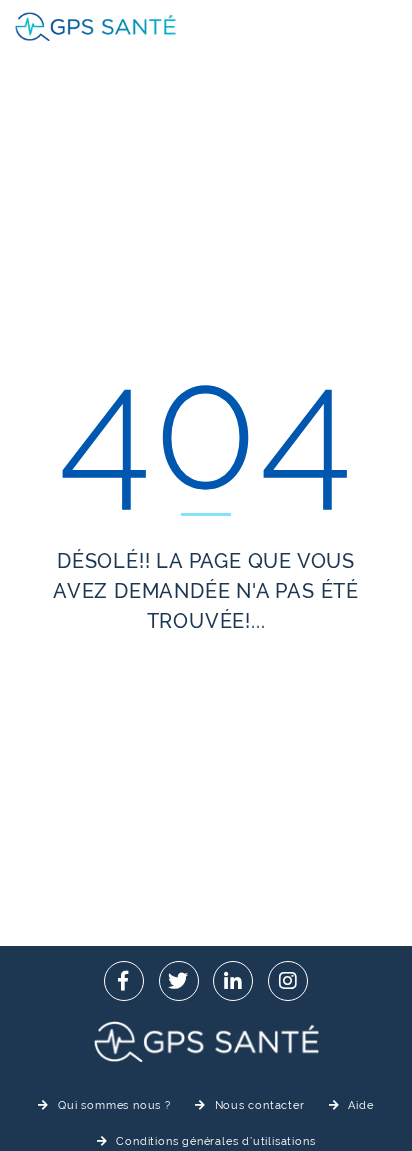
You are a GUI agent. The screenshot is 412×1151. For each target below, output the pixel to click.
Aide (360, 1105)
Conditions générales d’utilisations (215, 1141)
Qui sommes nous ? (114, 1105)
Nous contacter (260, 1105)
